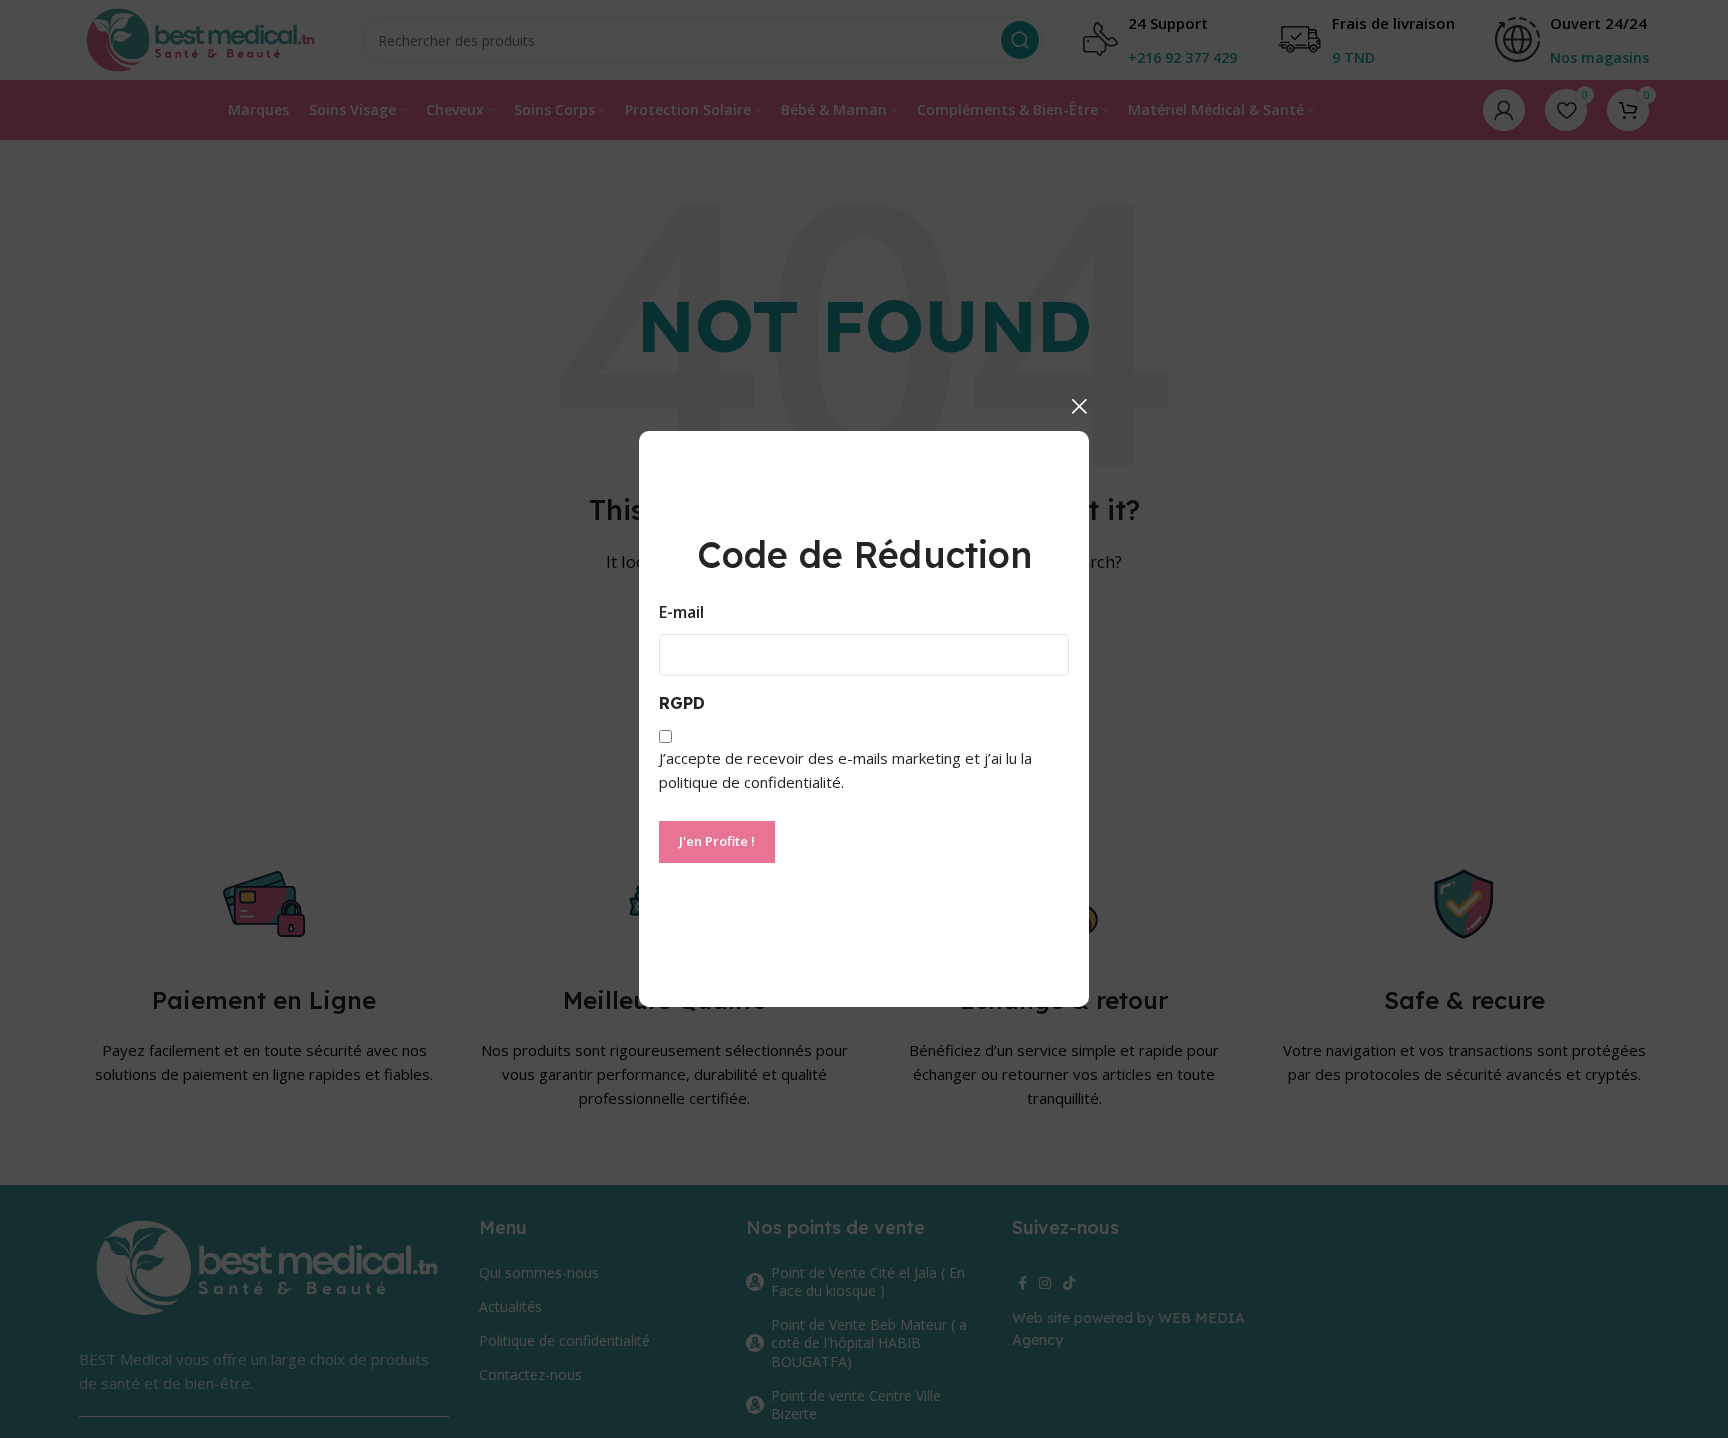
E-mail (681, 612)
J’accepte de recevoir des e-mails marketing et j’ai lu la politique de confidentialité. (845, 770)
